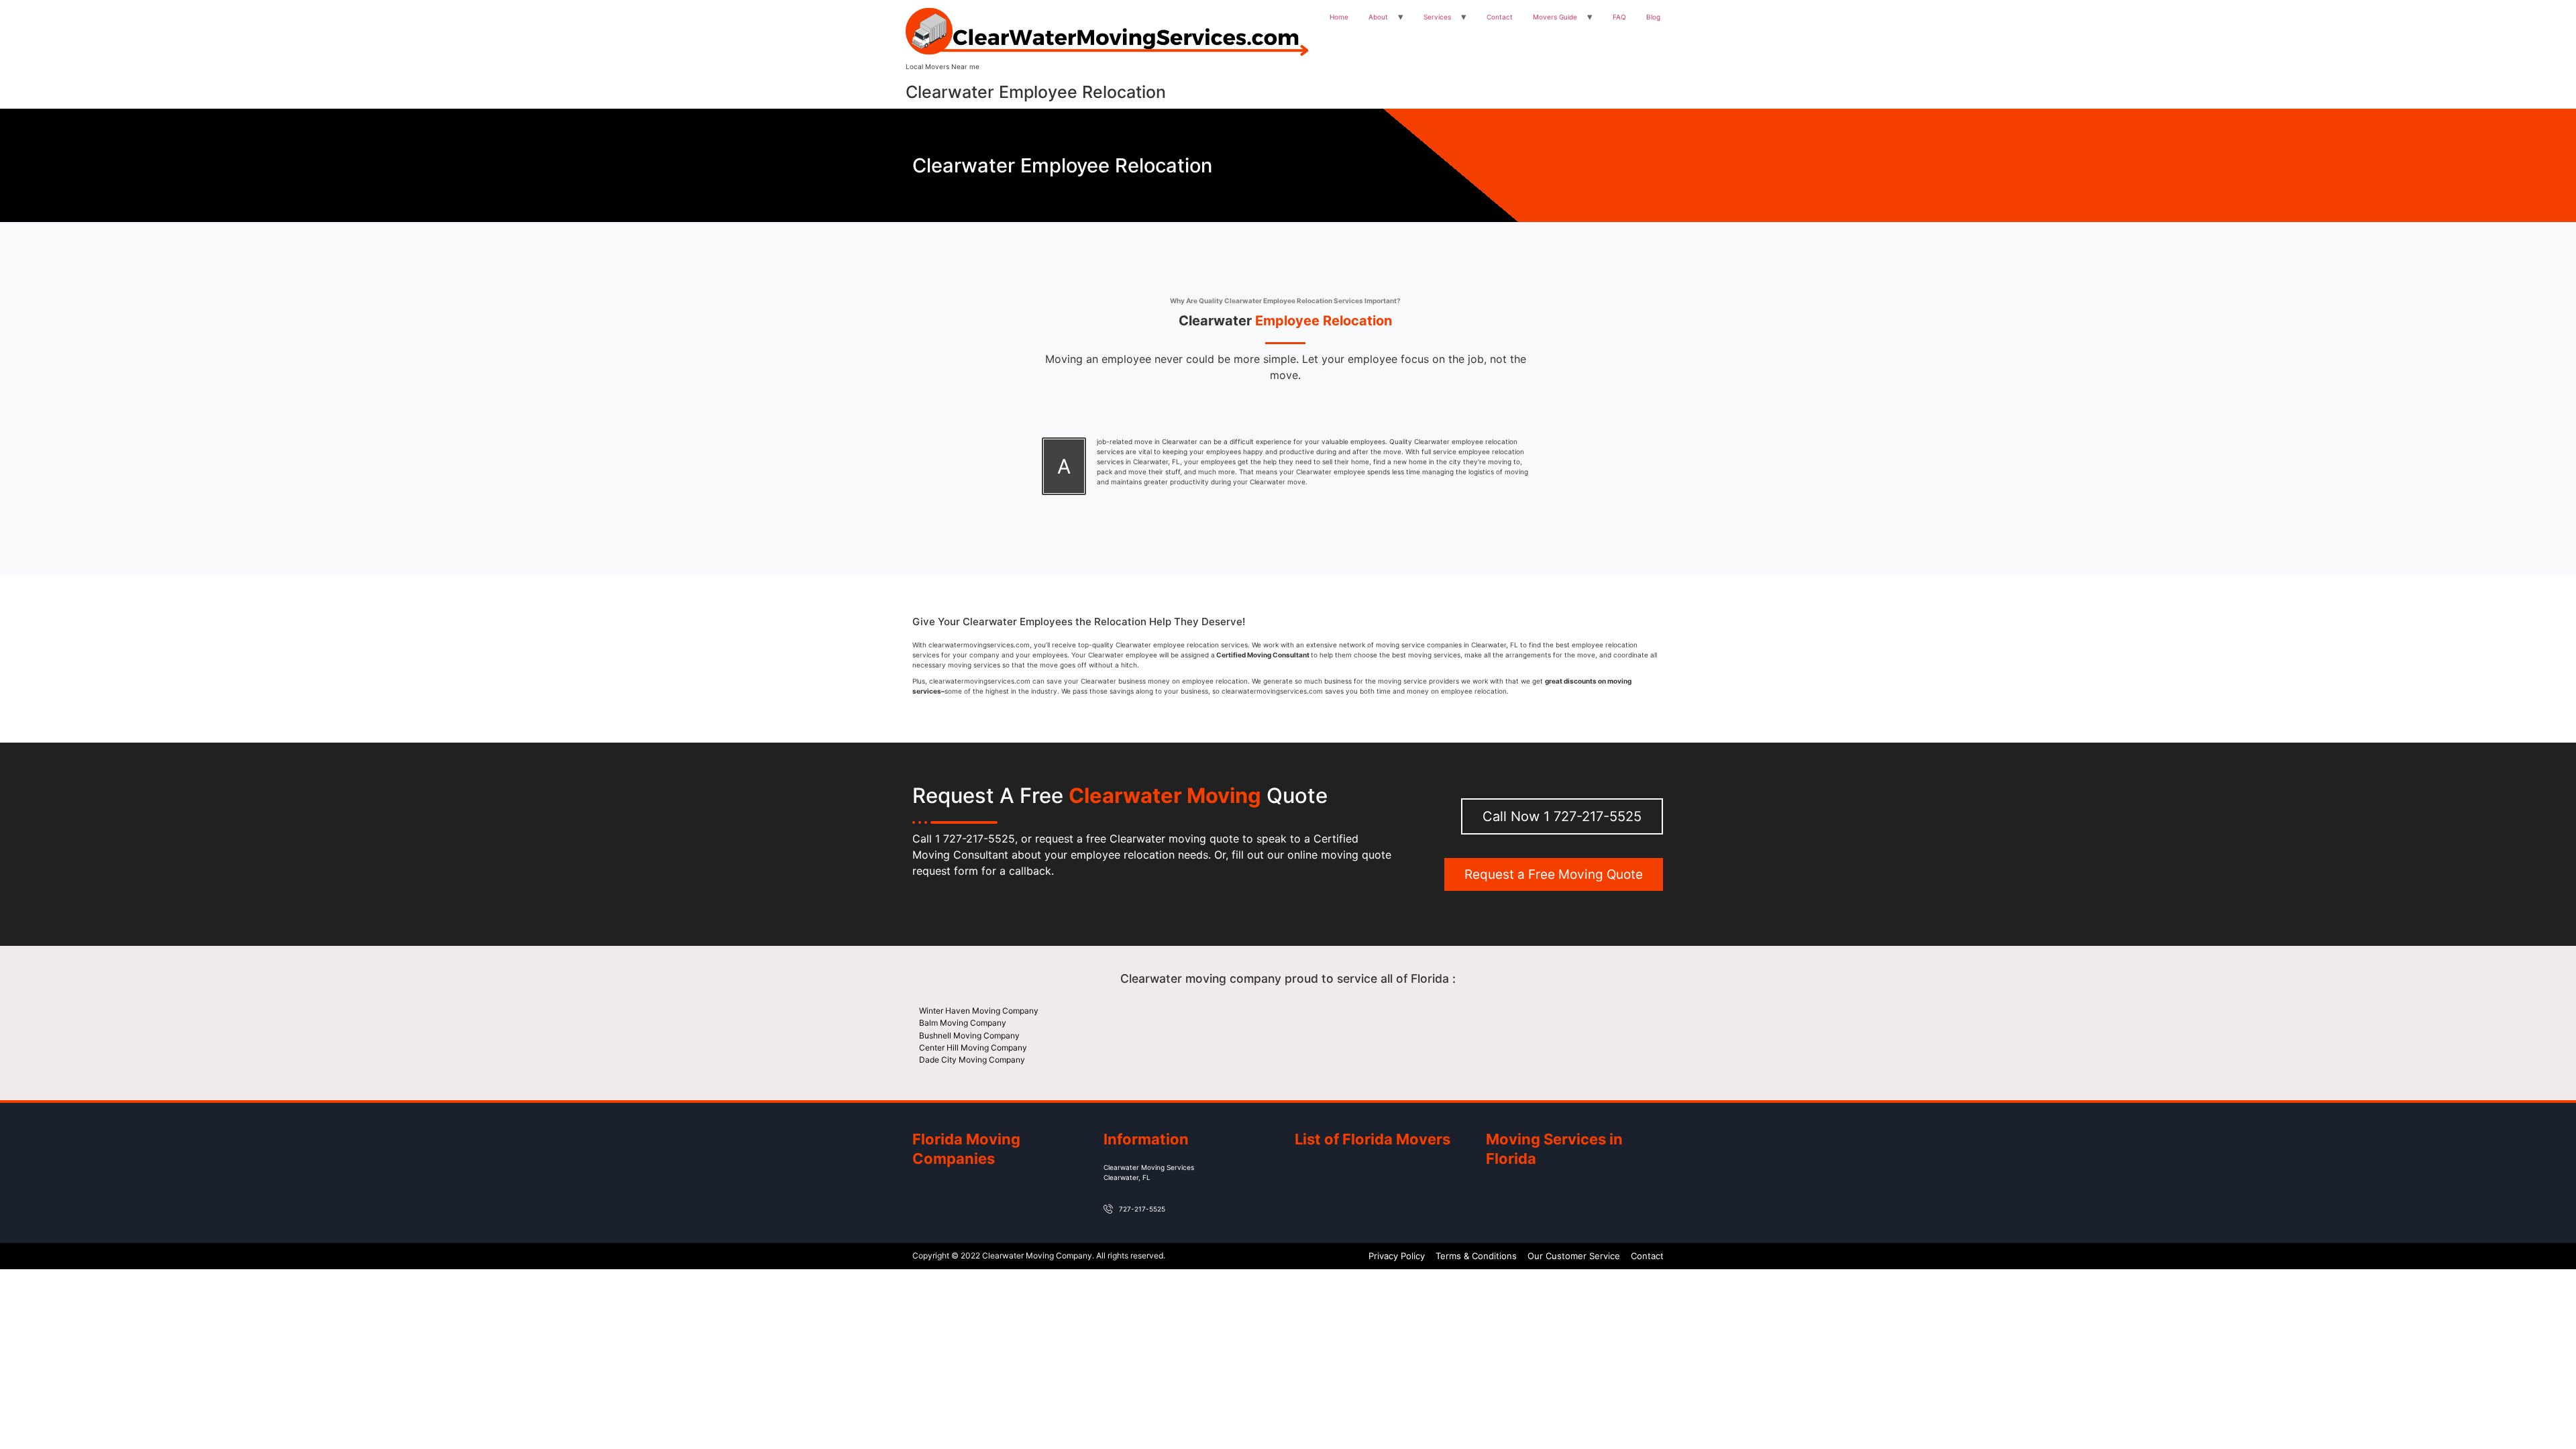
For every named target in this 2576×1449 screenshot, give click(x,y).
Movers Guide (1555, 17)
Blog (1653, 17)
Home (1339, 17)
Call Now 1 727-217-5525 (1562, 816)
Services (1437, 17)
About (1378, 17)
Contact (1500, 17)
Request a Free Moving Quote (1554, 874)
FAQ (1619, 17)
